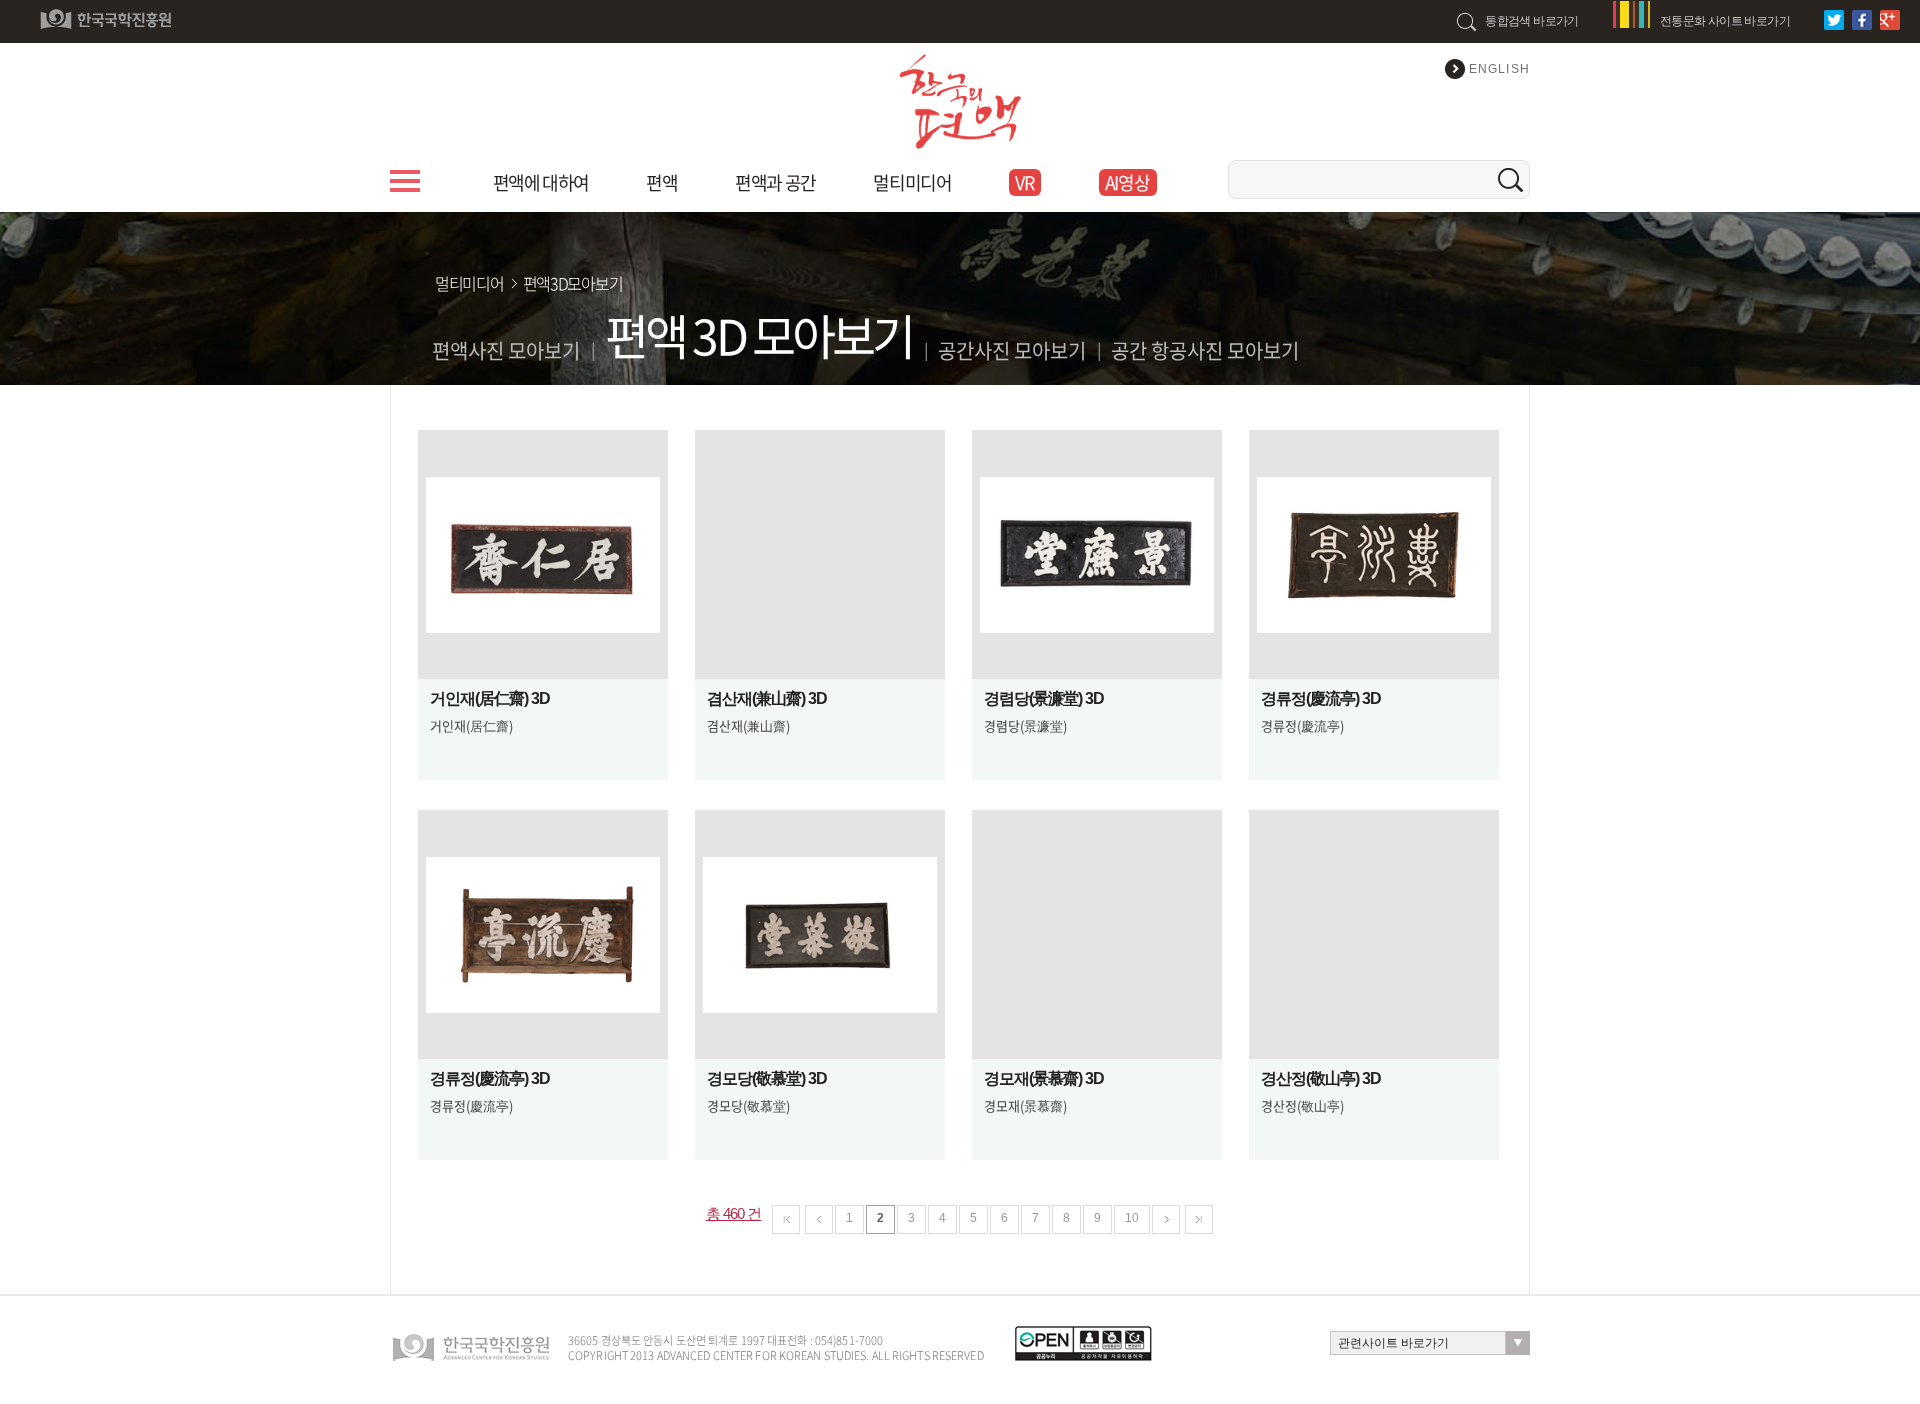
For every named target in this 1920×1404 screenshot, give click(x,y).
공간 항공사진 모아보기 (1205, 350)
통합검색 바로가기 (1532, 21)
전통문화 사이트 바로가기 (1725, 21)
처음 (786, 1219)
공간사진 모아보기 (1012, 350)
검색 (1510, 179)
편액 (661, 182)
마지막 (1199, 1219)
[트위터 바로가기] (1836, 20)
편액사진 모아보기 (506, 350)
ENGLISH (1499, 69)
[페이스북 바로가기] (1864, 20)
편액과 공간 (775, 182)
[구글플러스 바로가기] (1892, 20)
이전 (819, 1219)
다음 (1166, 1219)
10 (1132, 1218)
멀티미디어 (912, 182)
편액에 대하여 (541, 182)
